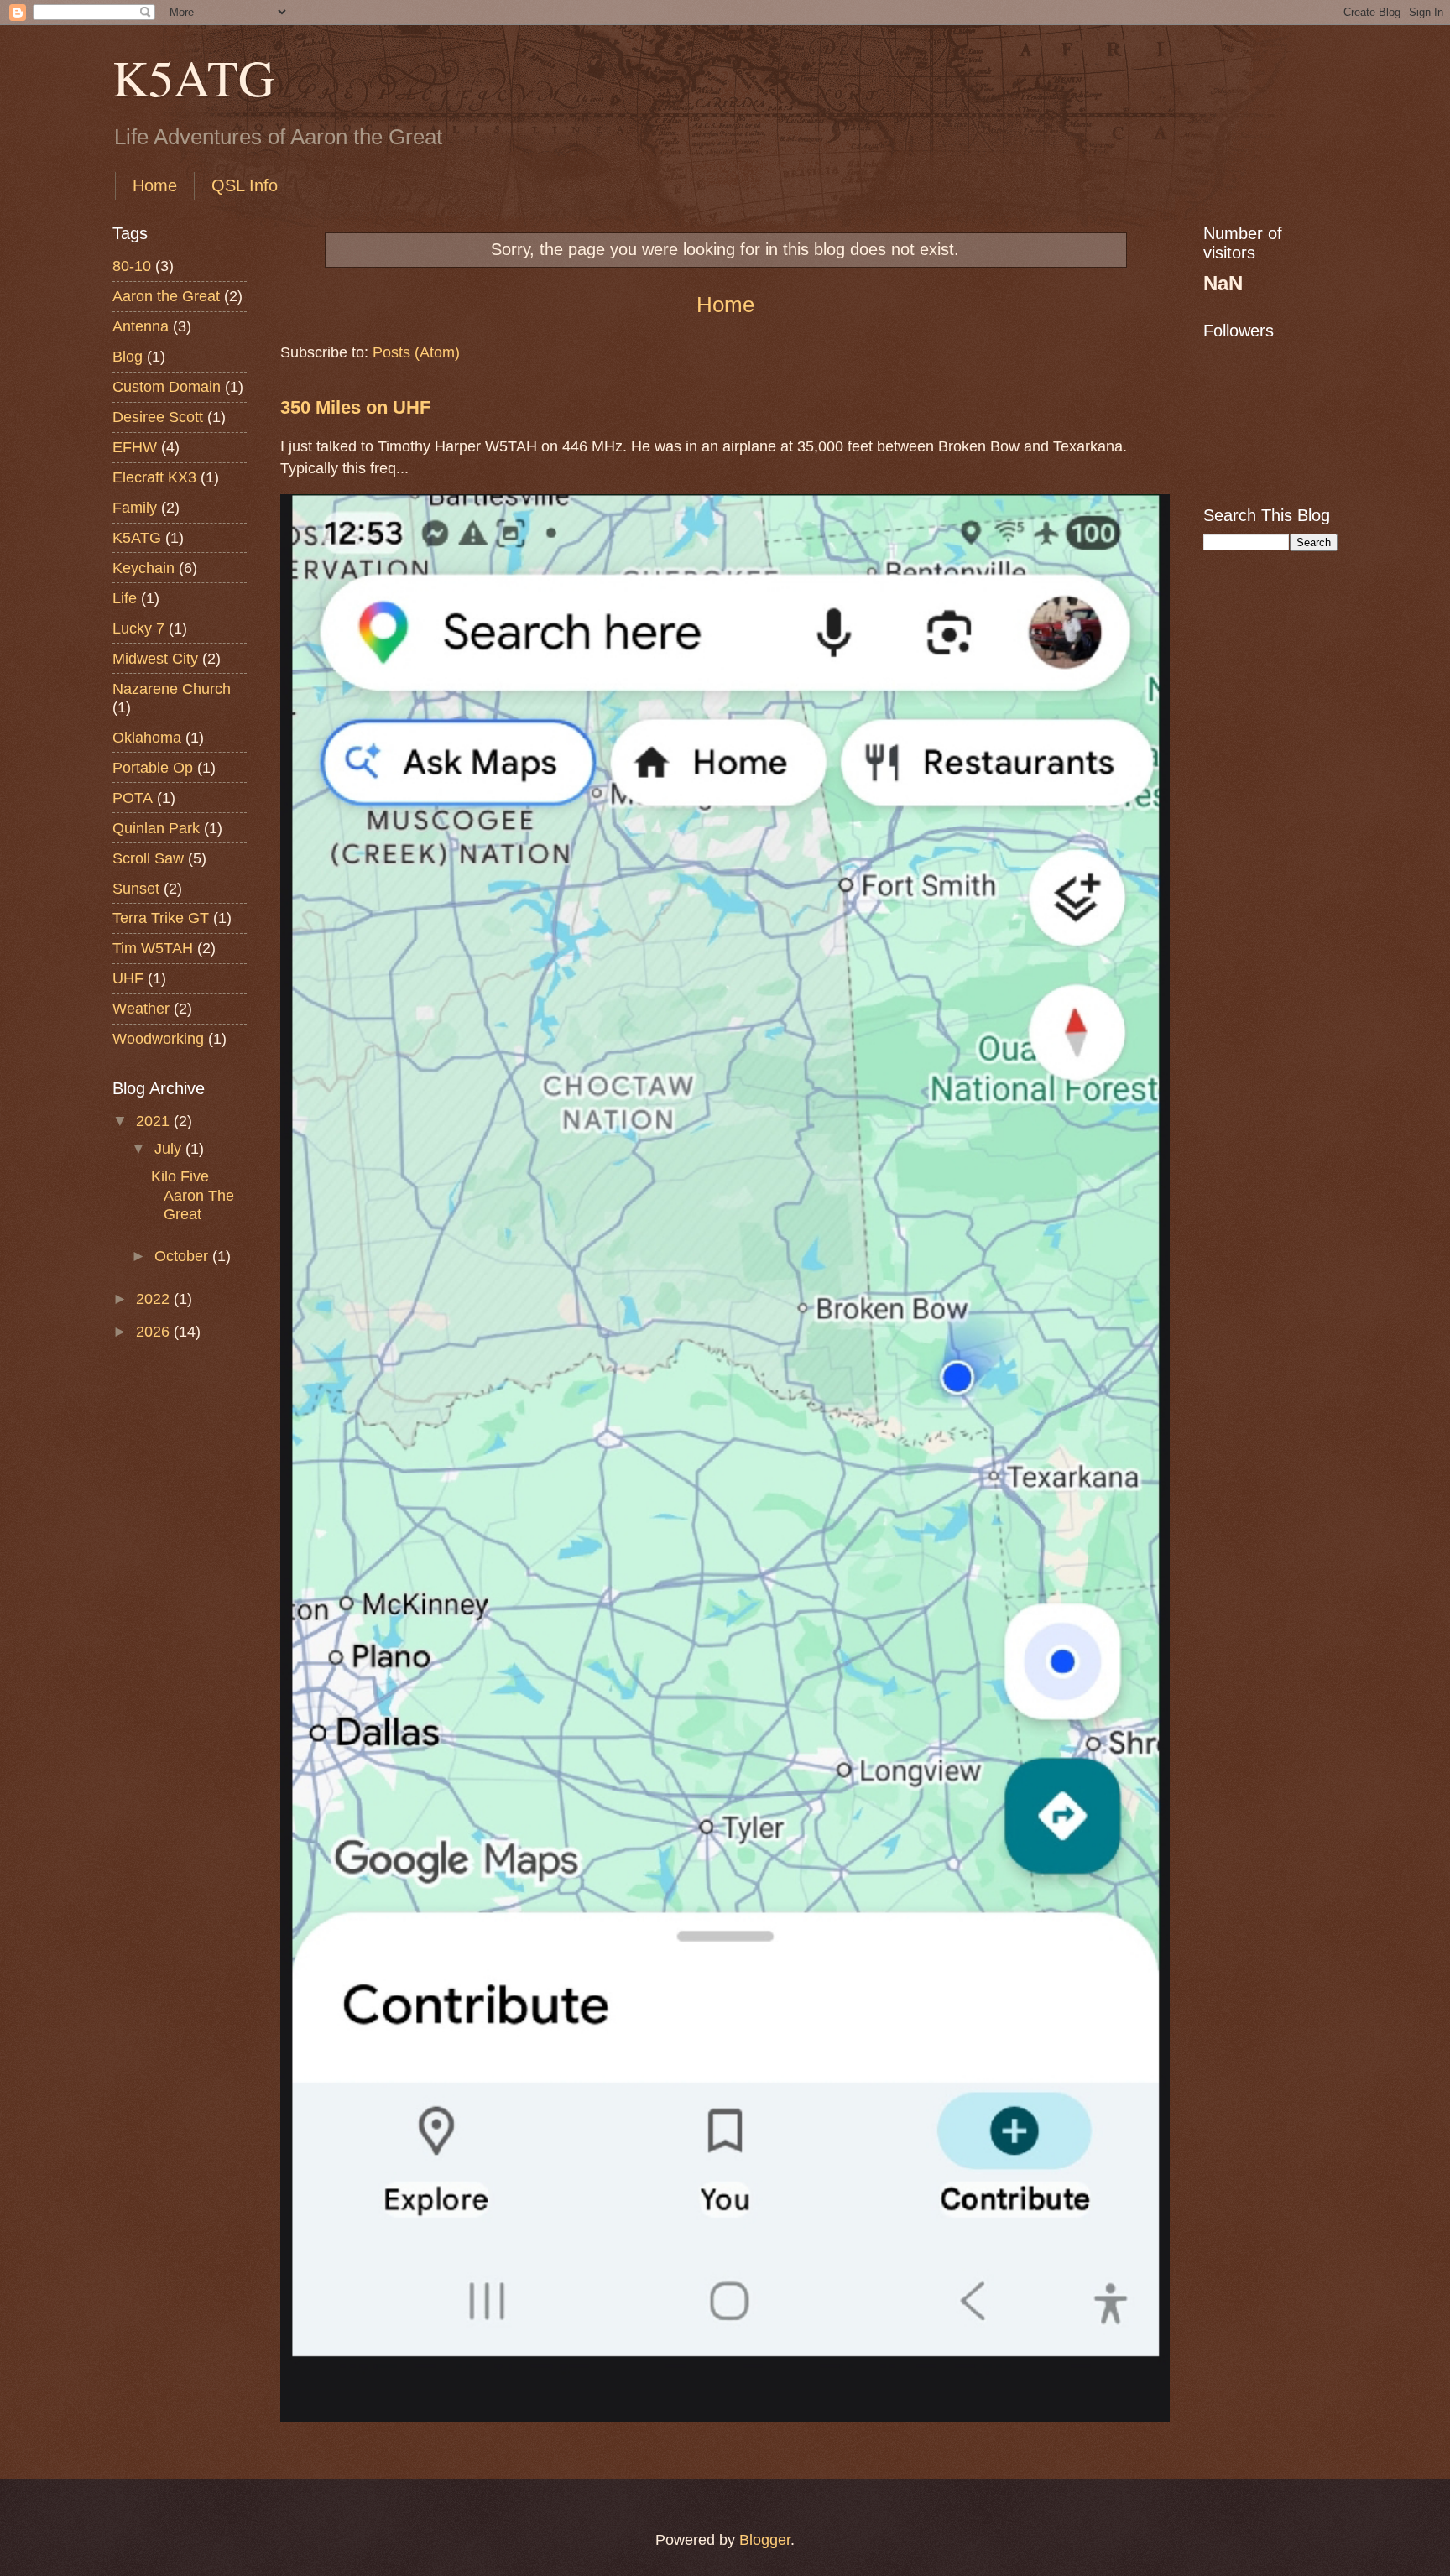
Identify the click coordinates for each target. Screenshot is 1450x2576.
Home (155, 185)
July (170, 1148)
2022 (155, 1298)
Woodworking (158, 1038)
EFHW (135, 447)
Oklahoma (147, 737)
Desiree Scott (158, 417)
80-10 (132, 266)
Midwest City (155, 658)
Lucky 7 (138, 628)
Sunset (136, 888)
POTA (133, 798)
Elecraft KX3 (154, 477)
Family (135, 507)
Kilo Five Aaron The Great (193, 1194)
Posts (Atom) (416, 352)
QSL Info (245, 185)
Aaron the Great (166, 296)
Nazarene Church (172, 688)
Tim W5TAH (153, 948)
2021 (155, 1121)
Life (125, 598)
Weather (141, 1008)
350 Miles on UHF (355, 408)
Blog (128, 356)
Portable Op (153, 767)
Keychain (143, 568)
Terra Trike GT (161, 918)
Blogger (765, 2539)
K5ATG (193, 77)
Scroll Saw (148, 858)
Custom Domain (167, 386)
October (183, 1256)
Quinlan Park (156, 828)
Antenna (141, 326)
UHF (128, 978)
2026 (155, 1331)
